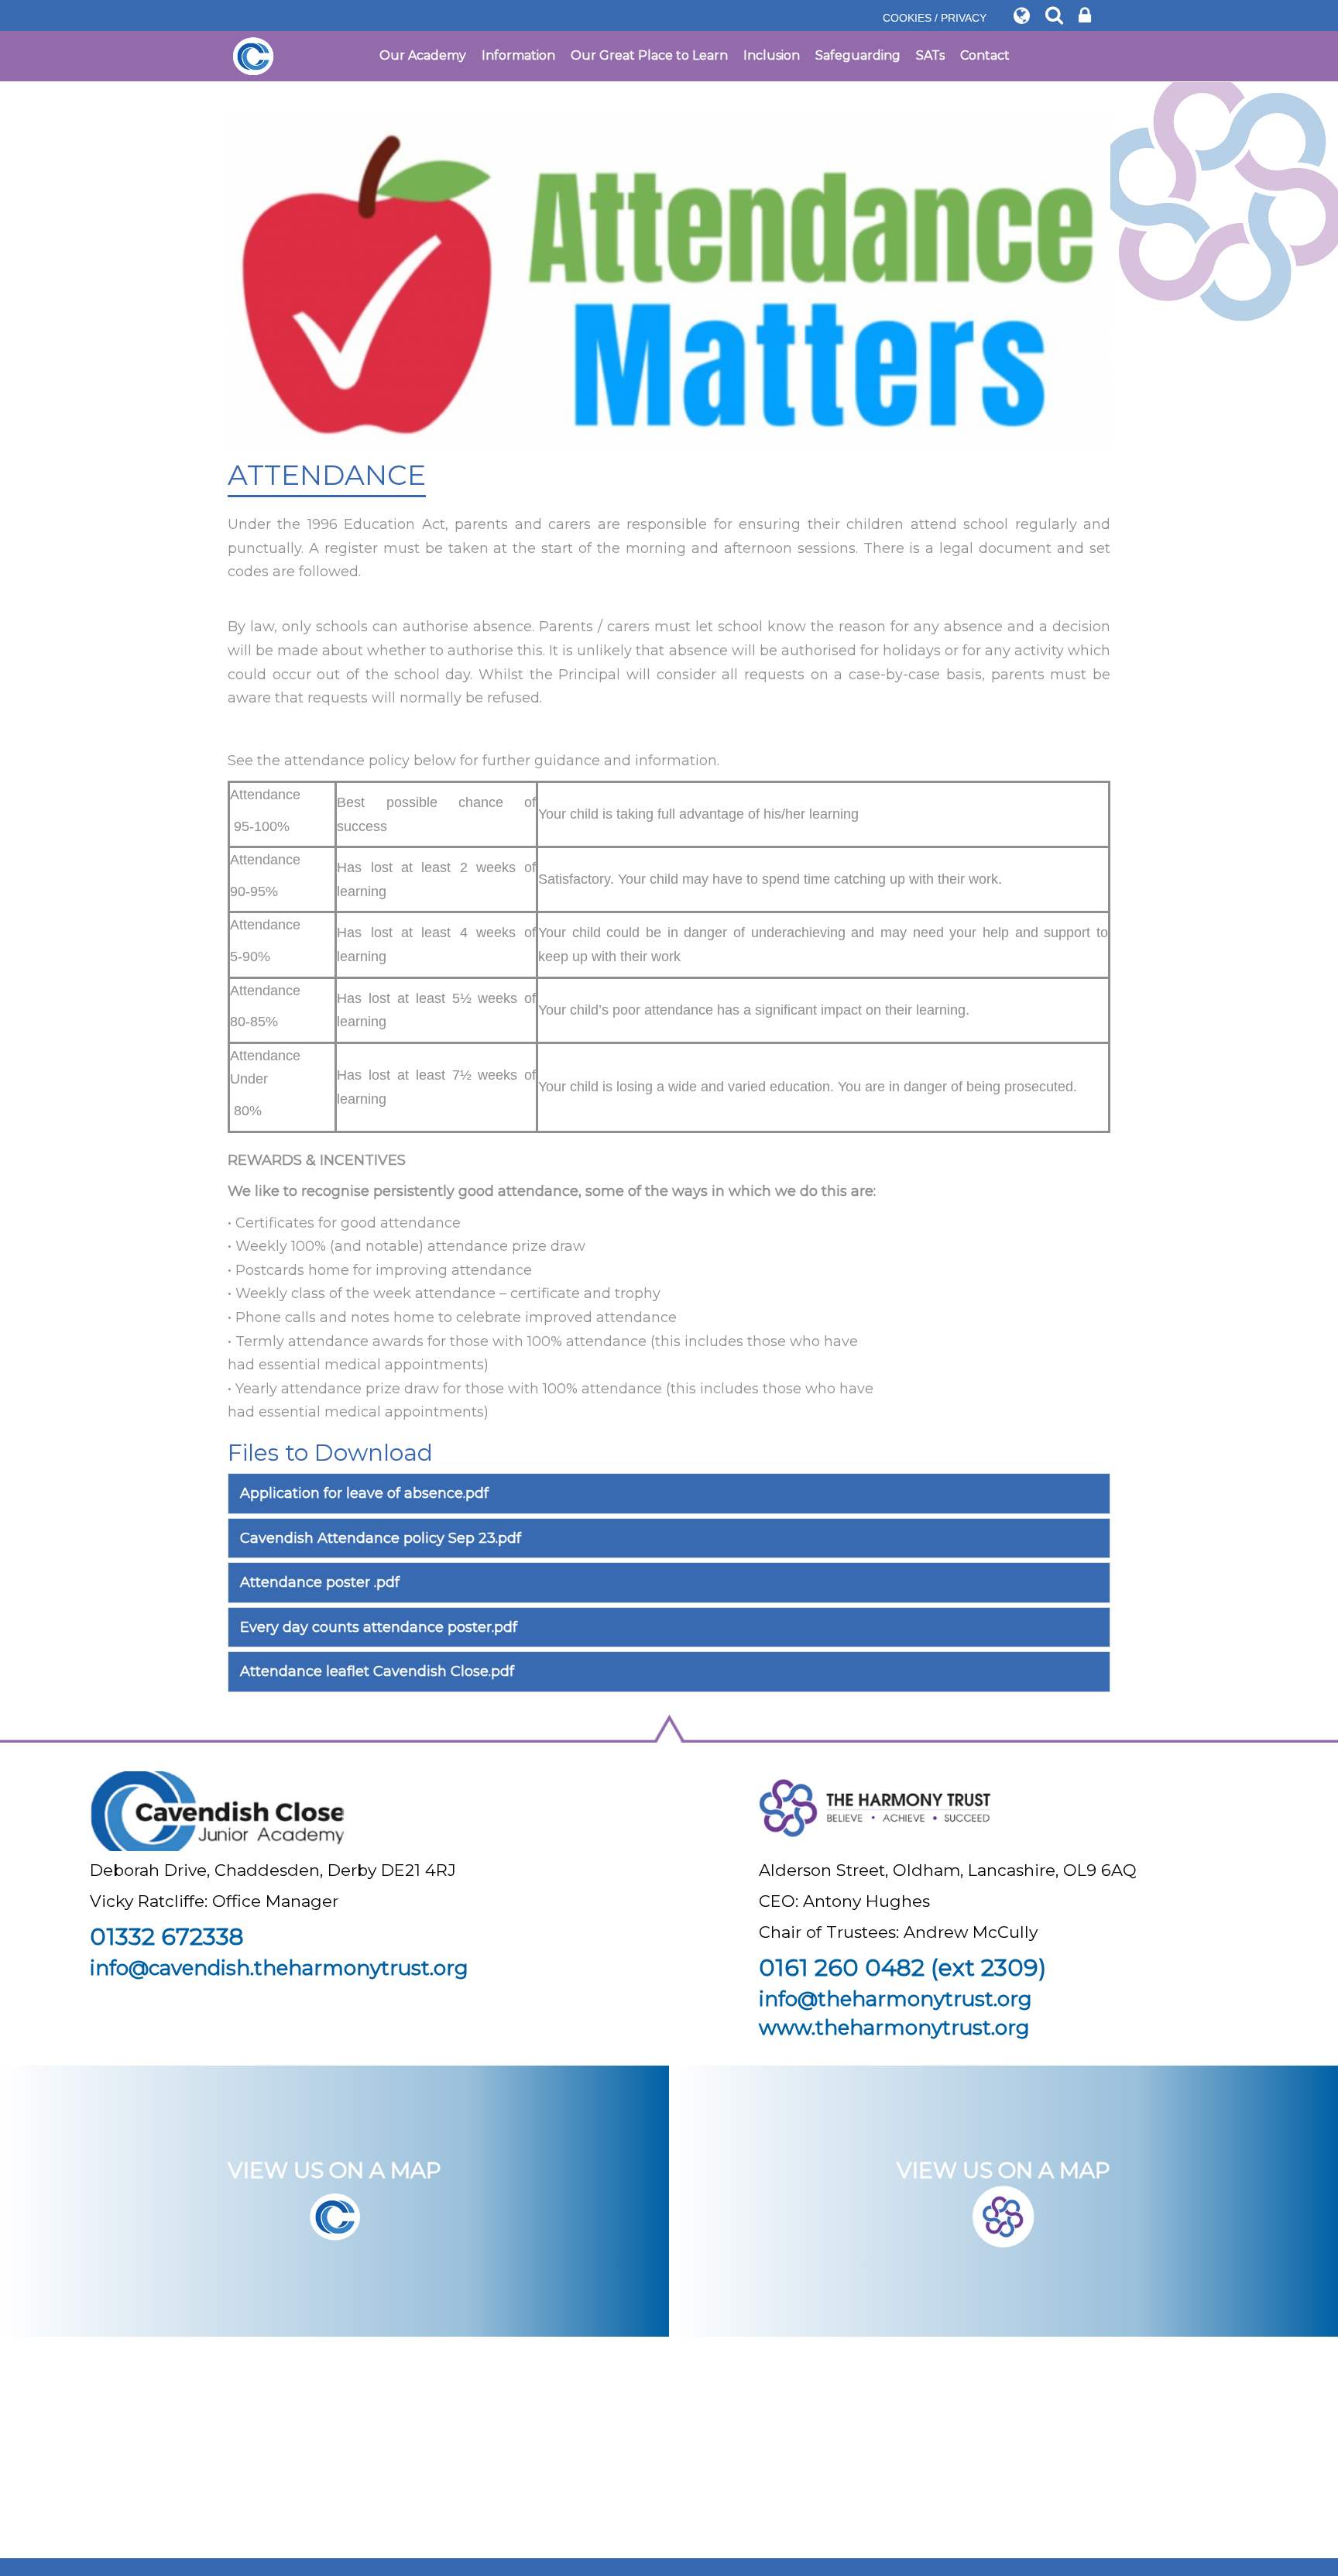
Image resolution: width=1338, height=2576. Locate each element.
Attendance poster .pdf (320, 1582)
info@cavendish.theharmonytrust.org (279, 1968)
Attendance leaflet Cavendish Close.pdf (377, 1671)
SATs (930, 55)
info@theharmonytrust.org (895, 1999)
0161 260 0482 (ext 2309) (902, 1968)
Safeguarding (858, 55)
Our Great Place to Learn (649, 55)
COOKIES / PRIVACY (935, 18)
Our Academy (423, 55)
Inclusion (772, 55)
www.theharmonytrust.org (894, 2028)
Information (518, 55)
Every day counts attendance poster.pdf (379, 1627)
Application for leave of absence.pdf (364, 1493)
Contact (985, 55)
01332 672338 (167, 1937)
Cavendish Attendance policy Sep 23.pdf (381, 1538)
